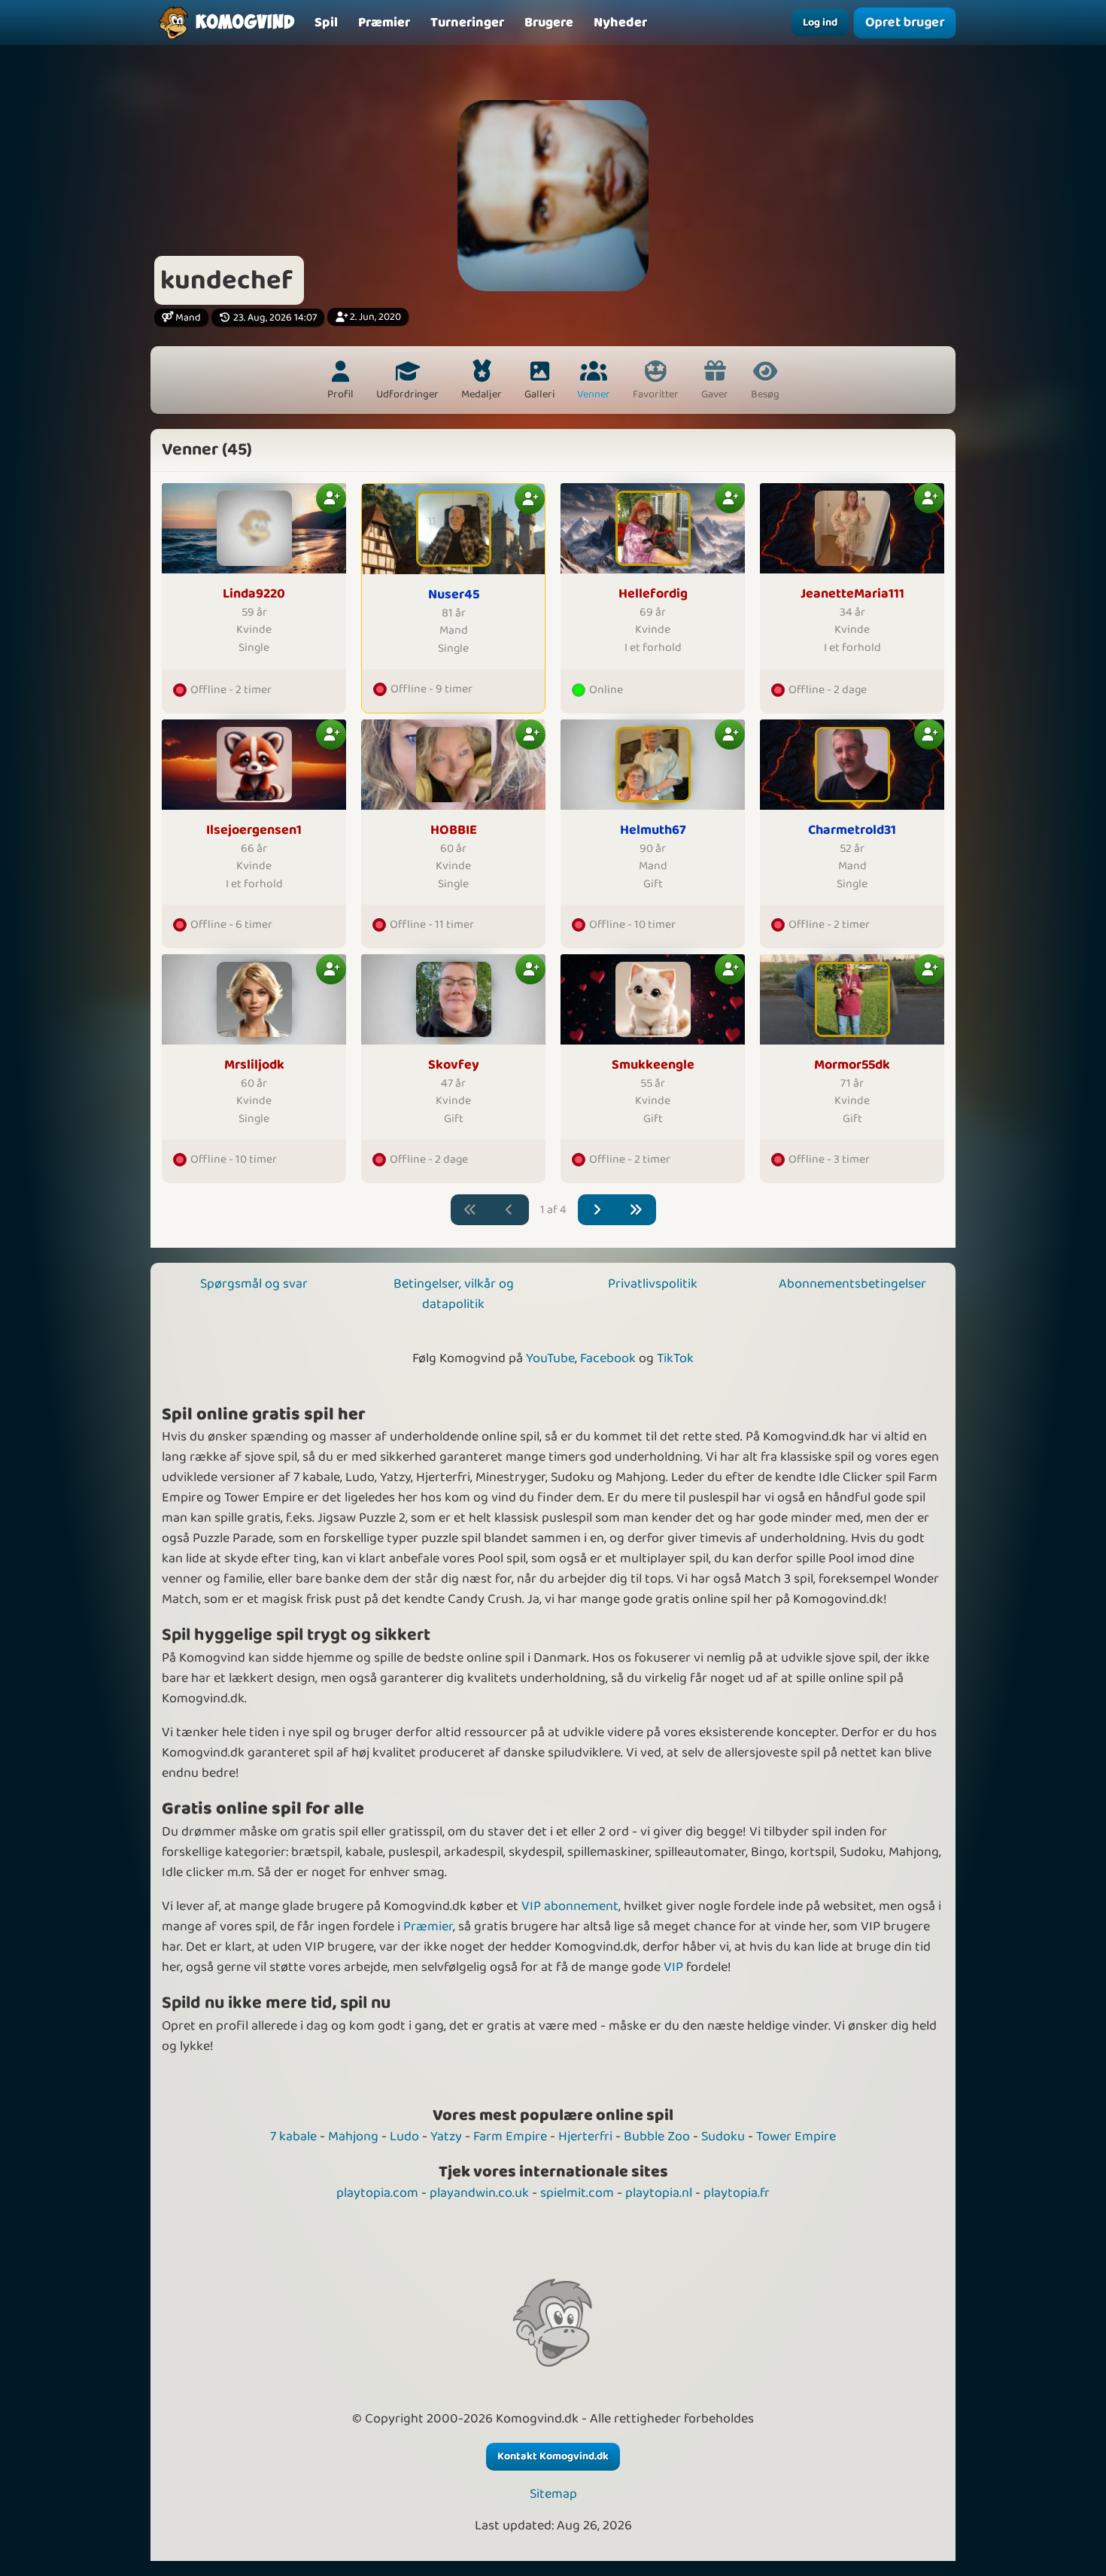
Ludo (404, 2137)
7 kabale (293, 2137)
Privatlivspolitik (653, 1284)
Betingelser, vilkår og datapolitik (454, 1294)
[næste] (598, 1210)
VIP (673, 1967)
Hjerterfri (585, 2137)
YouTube (550, 1358)
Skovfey (454, 1065)
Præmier (428, 1927)
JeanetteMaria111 (852, 594)
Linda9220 (254, 594)
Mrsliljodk (254, 1065)
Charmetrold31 (852, 830)
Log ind (820, 23)
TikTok (675, 1358)
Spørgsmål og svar (254, 1284)
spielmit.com (577, 2193)
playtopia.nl (659, 2193)
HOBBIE (454, 830)
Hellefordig (653, 594)
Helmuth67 (653, 830)
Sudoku (723, 2137)
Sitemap (553, 2494)
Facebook (608, 1358)
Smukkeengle (653, 1065)
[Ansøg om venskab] (331, 498)
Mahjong (353, 2137)
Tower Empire (796, 2137)
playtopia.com (377, 2193)
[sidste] (636, 1210)
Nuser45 (454, 595)
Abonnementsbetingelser (852, 1284)
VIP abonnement (570, 1906)
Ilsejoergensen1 (254, 830)
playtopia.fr (737, 2193)
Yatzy (446, 2137)
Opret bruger (905, 23)
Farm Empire (510, 2137)
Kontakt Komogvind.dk (553, 2456)
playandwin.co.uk (479, 2193)
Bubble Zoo (657, 2137)
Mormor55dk (852, 1065)
